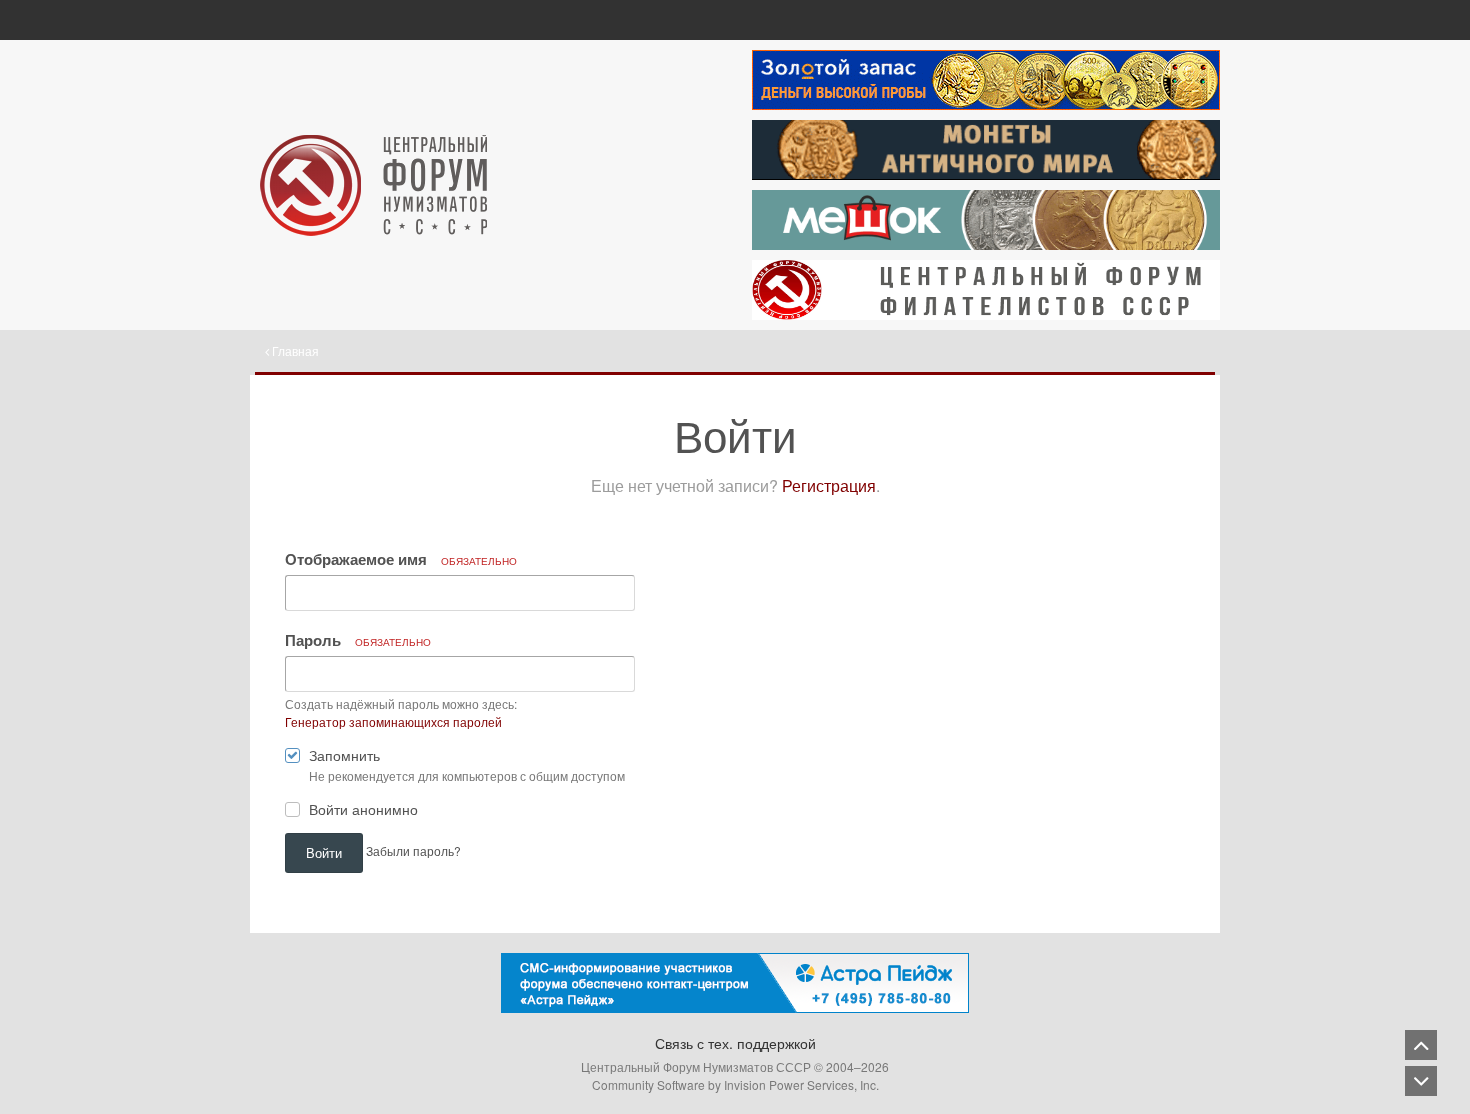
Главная (294, 350)
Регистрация (829, 485)
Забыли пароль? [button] (413, 850)
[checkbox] (292, 759)
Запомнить (344, 755)
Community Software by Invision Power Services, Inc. (735, 1084)
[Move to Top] (1421, 1045)
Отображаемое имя (401, 559)
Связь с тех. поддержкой (735, 1043)
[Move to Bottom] (1421, 1081)
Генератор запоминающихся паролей (393, 721)
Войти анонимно (363, 809)
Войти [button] (324, 852)
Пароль (358, 640)
